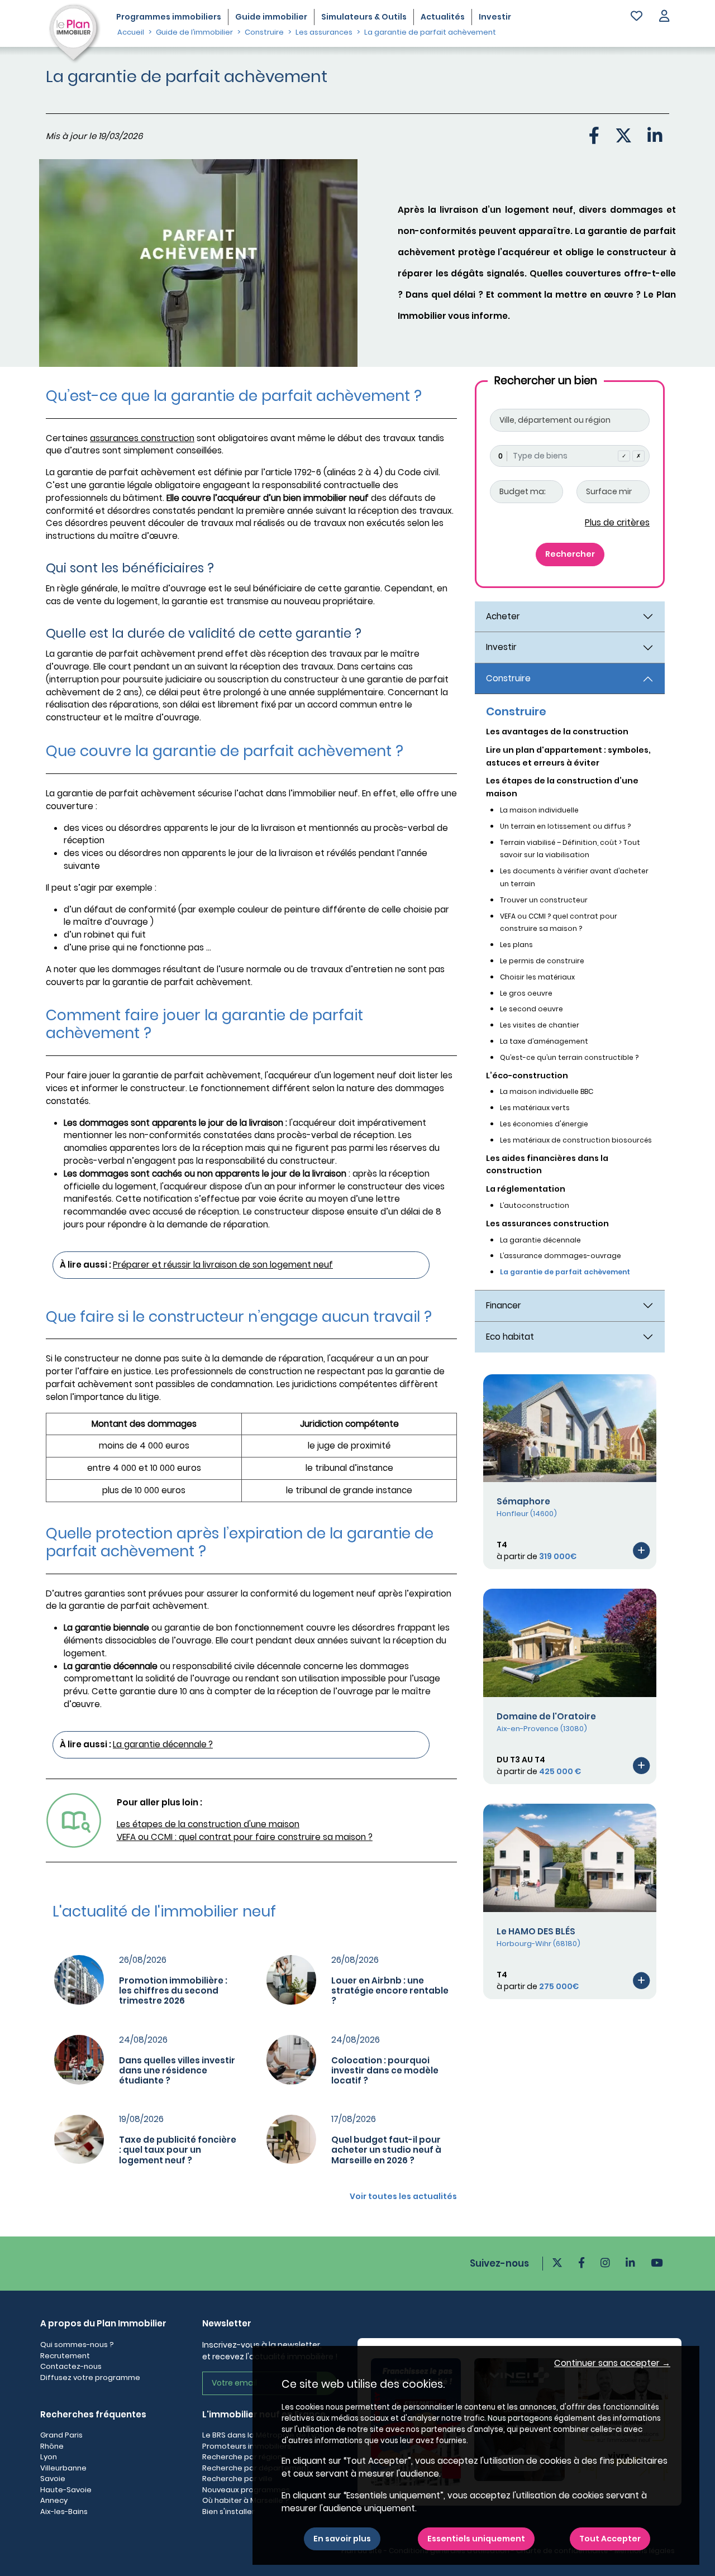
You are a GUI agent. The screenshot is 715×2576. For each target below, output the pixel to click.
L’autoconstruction (535, 1205)
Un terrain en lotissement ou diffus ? (565, 826)
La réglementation (526, 1189)
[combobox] (570, 456)
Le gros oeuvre (526, 993)
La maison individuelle (539, 810)
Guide (271, 17)
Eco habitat (510, 1337)
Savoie (53, 2479)
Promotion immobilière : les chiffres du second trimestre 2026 (173, 1990)
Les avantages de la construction (557, 732)
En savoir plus (342, 2539)
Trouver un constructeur (544, 900)
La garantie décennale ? (163, 1744)
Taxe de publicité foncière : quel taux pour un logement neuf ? (178, 2150)
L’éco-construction (527, 1076)
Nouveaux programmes (246, 2490)
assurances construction (142, 438)
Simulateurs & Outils (364, 17)
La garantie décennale (540, 1240)
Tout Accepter (610, 2539)
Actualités (443, 17)
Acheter (503, 616)
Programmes (169, 17)
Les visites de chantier (540, 1025)
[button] (664, 17)
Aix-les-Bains (64, 2512)
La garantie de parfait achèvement (565, 1272)
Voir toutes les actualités (403, 2196)
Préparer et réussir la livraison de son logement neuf (223, 1265)
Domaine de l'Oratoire (546, 1716)
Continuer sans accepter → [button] (612, 2363)
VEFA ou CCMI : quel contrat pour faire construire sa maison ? (245, 1837)
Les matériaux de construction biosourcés (576, 1140)
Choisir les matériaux (537, 977)
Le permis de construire (542, 961)
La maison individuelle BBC (547, 1091)
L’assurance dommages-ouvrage (561, 1256)
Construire (508, 678)
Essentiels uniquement (476, 2539)
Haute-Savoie (66, 2490)
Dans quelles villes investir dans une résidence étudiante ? (177, 2070)
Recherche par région (242, 2457)
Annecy (54, 2500)
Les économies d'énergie (544, 1124)
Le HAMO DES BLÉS (536, 1931)
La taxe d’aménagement (544, 1041)
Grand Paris (61, 2435)
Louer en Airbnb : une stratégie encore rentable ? (390, 1990)
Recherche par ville (237, 2479)
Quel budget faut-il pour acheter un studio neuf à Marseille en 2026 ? (386, 2150)
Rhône (52, 2446)
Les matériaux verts (535, 1108)
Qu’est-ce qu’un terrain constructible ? (569, 1057)
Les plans (516, 945)
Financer (504, 1305)
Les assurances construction (547, 1224)
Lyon (49, 2457)
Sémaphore (523, 1501)
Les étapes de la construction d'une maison (208, 1824)
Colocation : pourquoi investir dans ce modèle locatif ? (385, 2070)
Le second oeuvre (532, 1009)
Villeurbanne (63, 2468)
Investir (495, 17)
